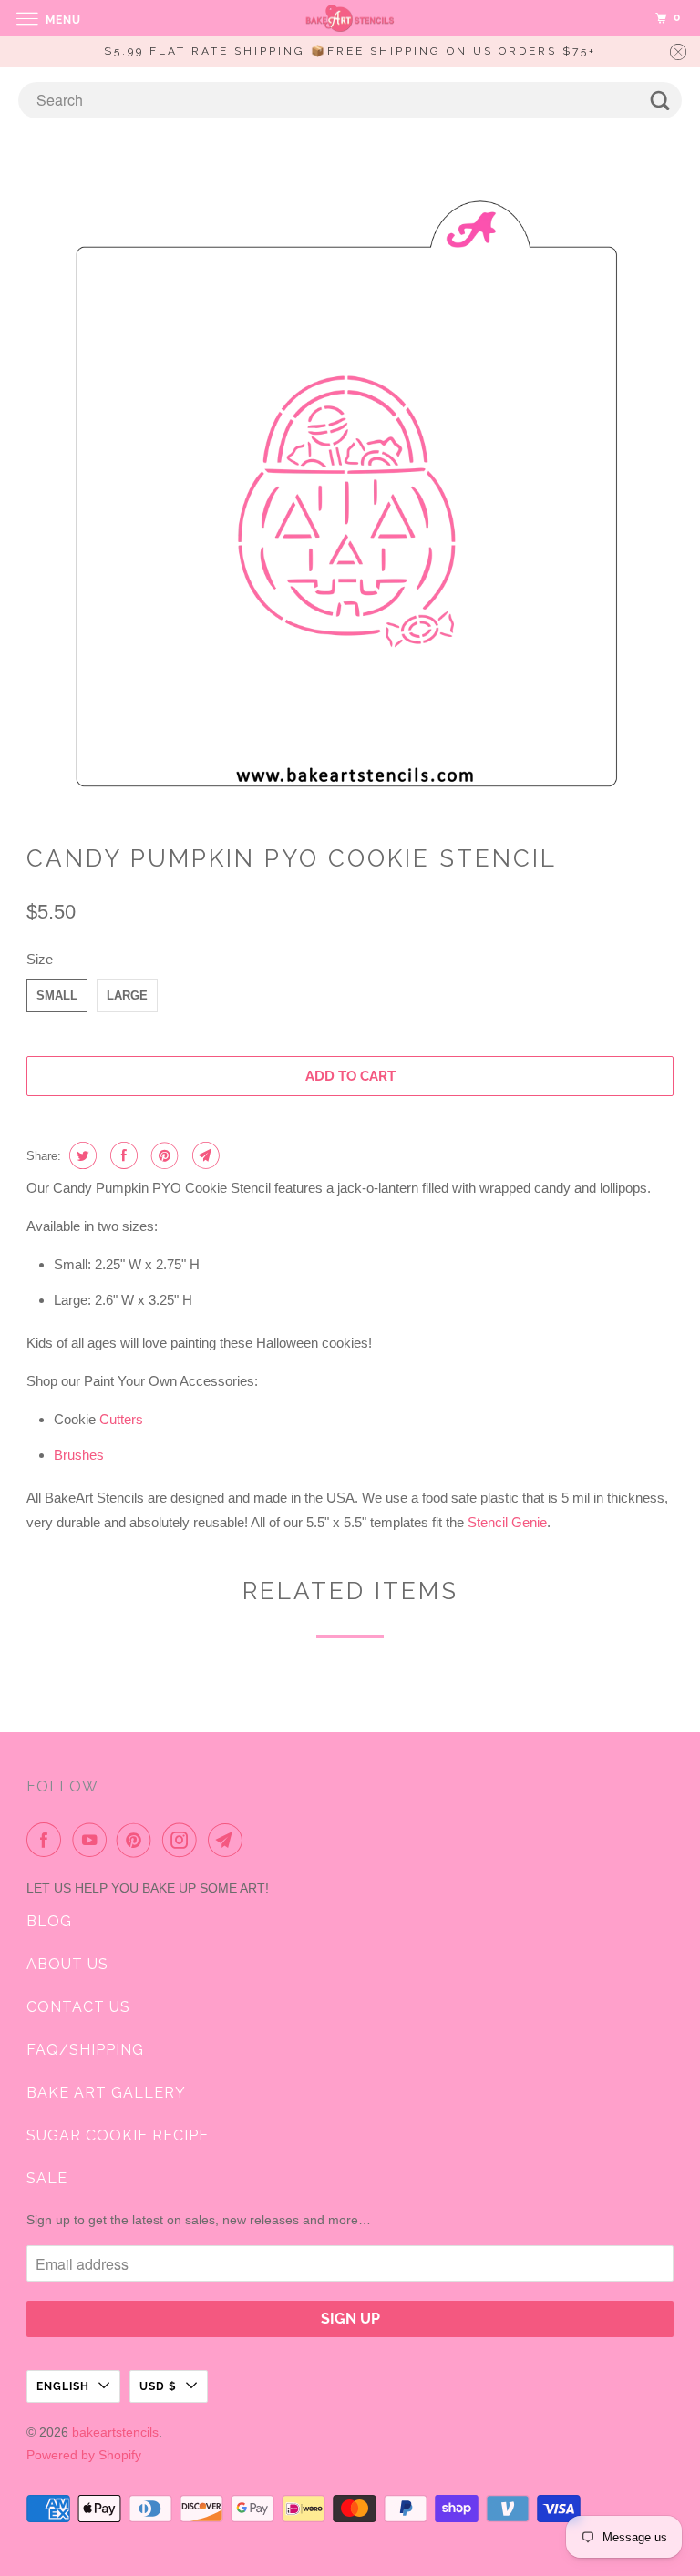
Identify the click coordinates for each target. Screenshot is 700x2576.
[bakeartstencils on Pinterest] (138, 1840)
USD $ (158, 2386)
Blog (49, 1921)
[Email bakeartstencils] (229, 1840)
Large (127, 996)
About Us (67, 1964)
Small (57, 996)
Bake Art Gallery (106, 2093)
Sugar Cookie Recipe (118, 2135)
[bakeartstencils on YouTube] (93, 1840)
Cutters (121, 1419)
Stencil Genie (507, 1522)
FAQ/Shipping (85, 2050)
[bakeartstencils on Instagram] (183, 1840)
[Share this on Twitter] (81, 1155)
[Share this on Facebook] (122, 1155)
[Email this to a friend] (204, 1155)
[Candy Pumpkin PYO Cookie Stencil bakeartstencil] (350, 488)
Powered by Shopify (84, 2455)
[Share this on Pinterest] (163, 1155)
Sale (47, 2178)
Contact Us (78, 2007)
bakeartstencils (115, 2432)
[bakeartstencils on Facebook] (47, 1840)
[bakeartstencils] (350, 18)
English (63, 2386)
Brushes (79, 1455)
